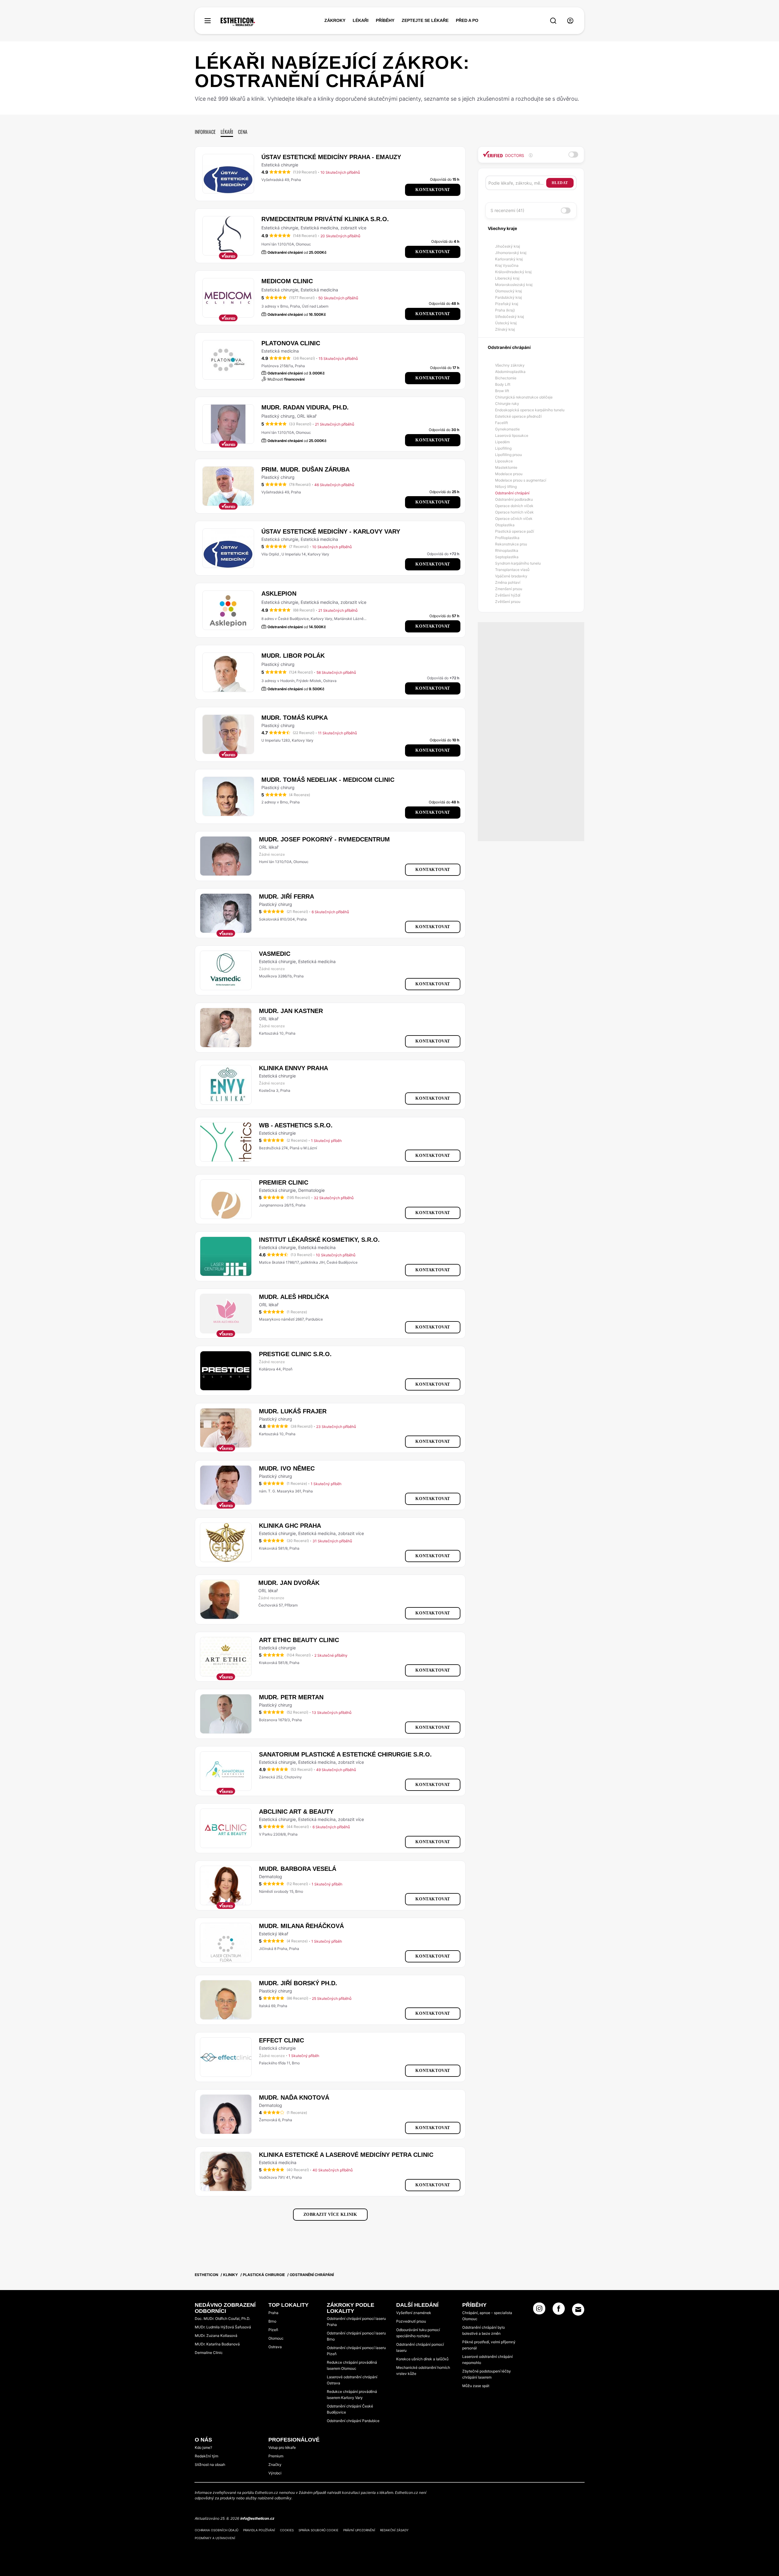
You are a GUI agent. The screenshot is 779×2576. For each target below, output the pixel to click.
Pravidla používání (259, 2530)
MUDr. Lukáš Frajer (293, 1411)
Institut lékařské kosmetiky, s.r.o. (319, 1240)
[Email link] (578, 2310)
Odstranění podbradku (514, 499)
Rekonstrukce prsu (511, 544)
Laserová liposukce (512, 435)
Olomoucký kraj (508, 291)
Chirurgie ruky (507, 404)
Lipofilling (503, 448)
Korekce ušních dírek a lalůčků (422, 2359)
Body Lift (503, 384)
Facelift (501, 423)
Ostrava (275, 2347)
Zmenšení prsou (509, 589)
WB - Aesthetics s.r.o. (296, 1125)
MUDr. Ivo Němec (287, 1468)
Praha (273, 2313)
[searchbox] (517, 183)
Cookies (287, 2530)
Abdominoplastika (510, 372)
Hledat (560, 183)
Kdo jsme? (203, 2447)
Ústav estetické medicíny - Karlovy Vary (331, 531)
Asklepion (279, 594)
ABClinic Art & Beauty (296, 1812)
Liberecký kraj (507, 278)
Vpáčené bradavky (511, 576)
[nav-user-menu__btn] (570, 21)
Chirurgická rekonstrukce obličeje (524, 397)
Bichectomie (506, 378)
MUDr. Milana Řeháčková (301, 1926)
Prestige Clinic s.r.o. (295, 1354)
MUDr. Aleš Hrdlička (294, 1297)
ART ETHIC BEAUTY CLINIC (299, 1640)
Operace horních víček (514, 512)
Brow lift (502, 391)
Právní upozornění (359, 2530)
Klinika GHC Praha (290, 1526)
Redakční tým (206, 2456)
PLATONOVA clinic (291, 343)
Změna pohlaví (508, 582)
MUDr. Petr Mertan (291, 1697)
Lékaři (227, 132)
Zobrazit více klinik (330, 2214)
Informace (205, 132)
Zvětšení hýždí (508, 595)
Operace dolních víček (514, 506)
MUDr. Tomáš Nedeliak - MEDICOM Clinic (328, 780)
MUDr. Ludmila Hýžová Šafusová (223, 2327)
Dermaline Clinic (209, 2353)
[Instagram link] (539, 2310)
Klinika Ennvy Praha (293, 1068)
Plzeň (273, 2330)
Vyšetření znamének (414, 2313)
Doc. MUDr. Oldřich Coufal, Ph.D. (222, 2318)
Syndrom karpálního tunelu (518, 563)
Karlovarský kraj (509, 259)
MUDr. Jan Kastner (291, 1011)
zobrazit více (353, 228)
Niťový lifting (506, 487)
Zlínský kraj (505, 329)
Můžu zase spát (476, 2386)
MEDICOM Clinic (287, 281)
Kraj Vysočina (507, 265)
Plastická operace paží (515, 531)
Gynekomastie (507, 429)
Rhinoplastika (507, 550)
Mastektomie (506, 467)
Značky (275, 2465)
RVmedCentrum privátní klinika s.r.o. (325, 219)
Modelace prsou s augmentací (521, 480)
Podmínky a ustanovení (215, 2538)
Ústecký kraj (506, 323)
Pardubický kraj (508, 297)
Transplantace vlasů (512, 570)
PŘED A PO (467, 20)
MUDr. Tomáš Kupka (295, 718)
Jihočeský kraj (508, 246)
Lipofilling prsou (508, 455)
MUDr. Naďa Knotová (294, 2097)
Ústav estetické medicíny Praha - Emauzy (331, 157)
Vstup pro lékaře (282, 2447)
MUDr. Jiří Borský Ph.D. (298, 1983)
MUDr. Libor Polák (293, 656)
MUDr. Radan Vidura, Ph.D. (305, 407)
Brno (272, 2321)
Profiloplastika (507, 538)
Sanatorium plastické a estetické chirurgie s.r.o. (345, 1754)
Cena (243, 132)
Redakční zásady (394, 2530)
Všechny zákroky (510, 365)
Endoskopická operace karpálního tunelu (530, 410)
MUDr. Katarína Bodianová (217, 2344)
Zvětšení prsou (508, 602)
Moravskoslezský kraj (514, 285)
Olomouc (276, 2338)
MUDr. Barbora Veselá (298, 1869)
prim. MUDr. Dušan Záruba (306, 469)
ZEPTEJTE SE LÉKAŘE (425, 20)
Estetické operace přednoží (518, 416)
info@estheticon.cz (257, 2518)
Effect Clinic (281, 2040)
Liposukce (504, 461)
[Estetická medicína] (238, 22)
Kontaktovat (433, 190)
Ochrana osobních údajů (217, 2530)
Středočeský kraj (510, 317)
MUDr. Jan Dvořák (289, 1583)
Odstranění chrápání (512, 493)
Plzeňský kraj (507, 304)
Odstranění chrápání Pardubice (353, 2421)
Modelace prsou (509, 474)
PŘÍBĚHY (385, 20)
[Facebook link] (559, 2310)
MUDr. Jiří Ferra (286, 896)
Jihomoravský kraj (511, 253)
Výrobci (275, 2473)
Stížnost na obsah (210, 2465)
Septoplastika (507, 557)
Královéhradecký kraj (513, 272)
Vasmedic (275, 954)
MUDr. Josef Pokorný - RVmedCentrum (324, 839)
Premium (276, 2456)
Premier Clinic (284, 1182)
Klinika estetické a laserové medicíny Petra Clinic (346, 2155)
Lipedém (502, 442)
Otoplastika (505, 525)
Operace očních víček (514, 519)
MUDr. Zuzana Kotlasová (216, 2336)
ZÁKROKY (335, 20)
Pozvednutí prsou (411, 2321)
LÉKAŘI (361, 20)
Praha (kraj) (505, 310)
